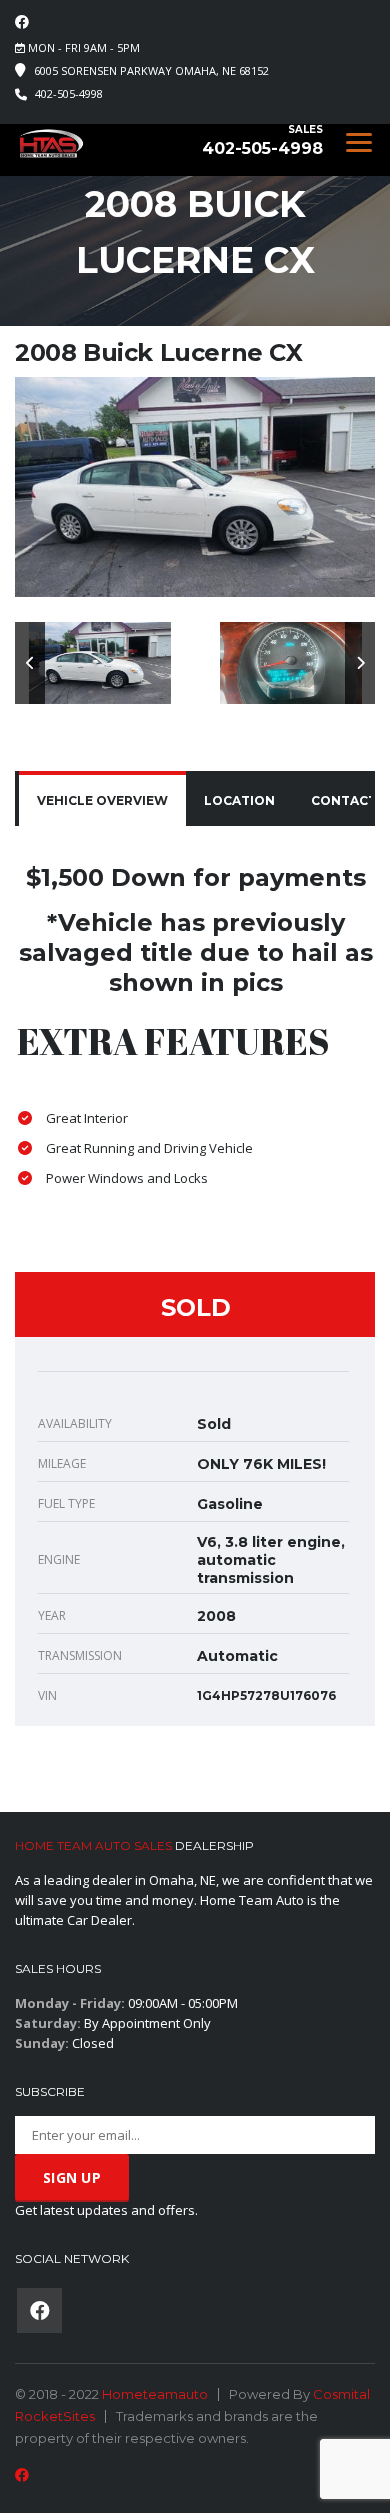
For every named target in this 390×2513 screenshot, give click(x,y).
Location (239, 800)
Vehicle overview (102, 800)
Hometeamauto (155, 2394)
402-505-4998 (69, 93)
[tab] (102, 801)
